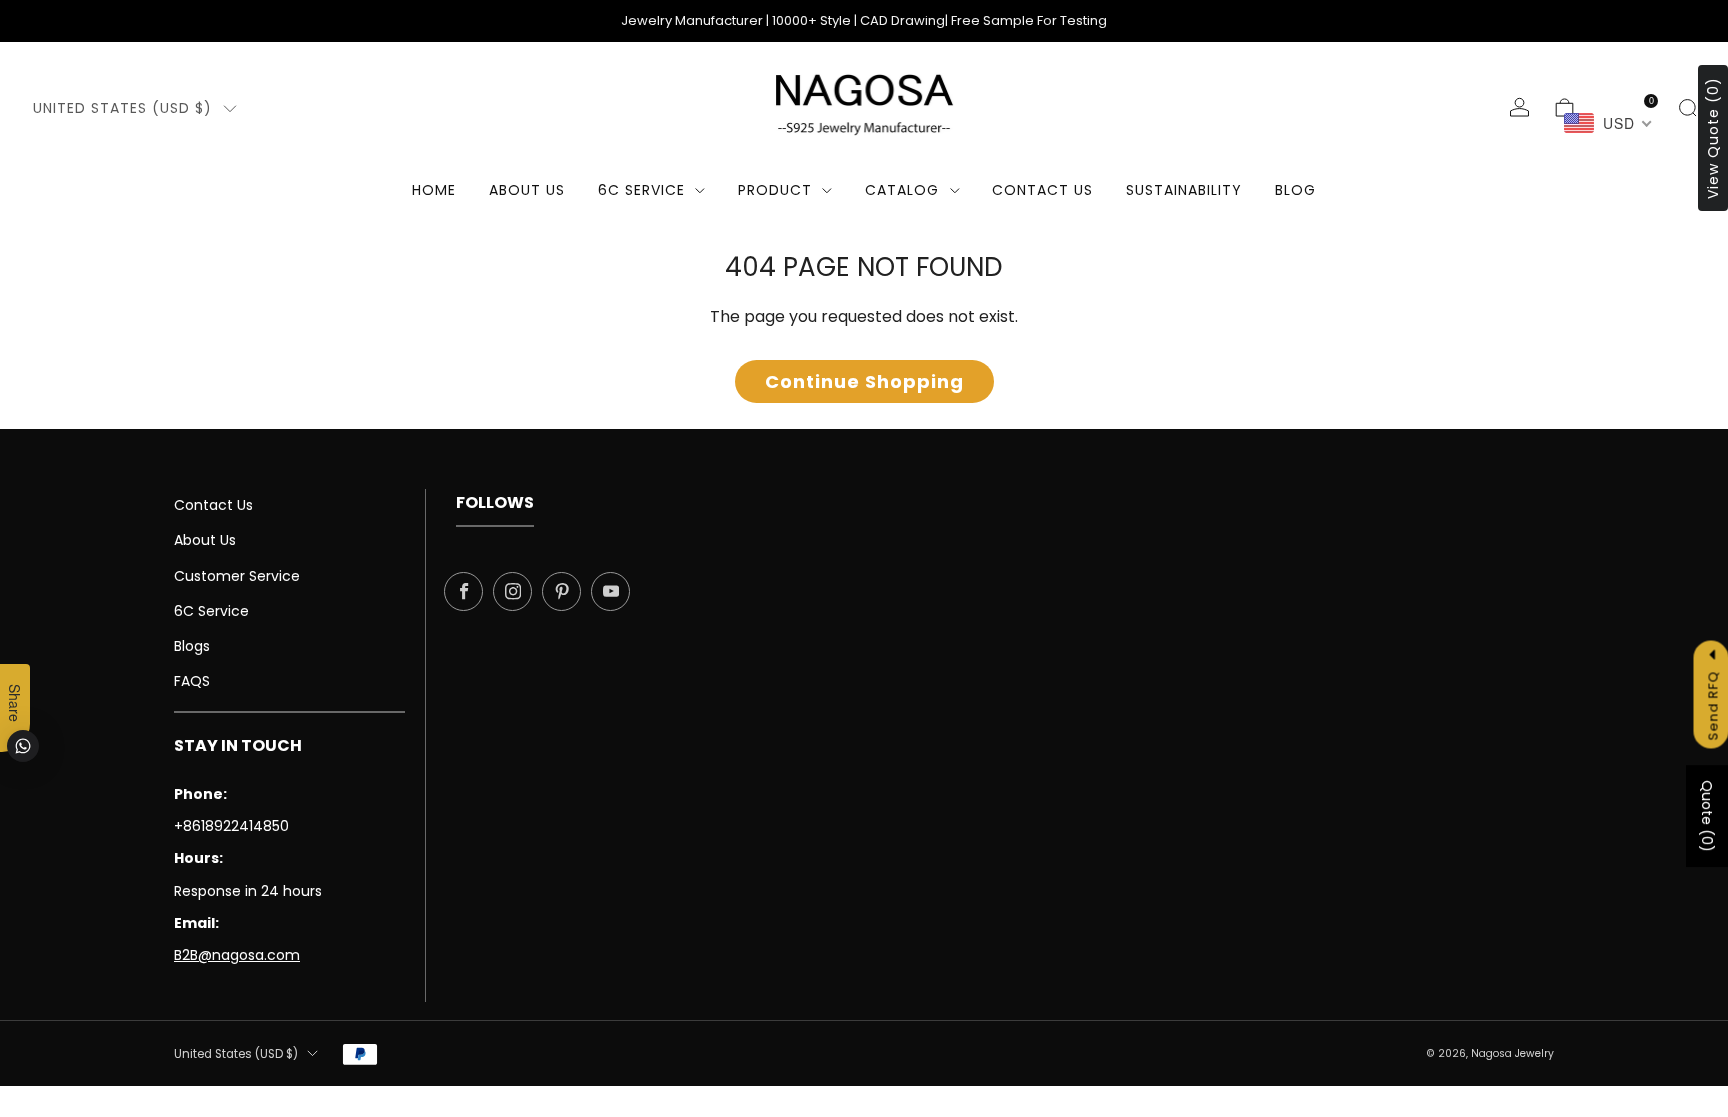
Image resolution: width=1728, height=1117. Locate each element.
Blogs (192, 646)
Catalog (902, 190)
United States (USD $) (122, 108)
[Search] (1687, 107)
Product (775, 190)
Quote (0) (1707, 817)
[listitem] (864, 21)
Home (434, 190)
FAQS (192, 681)
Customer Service (237, 576)
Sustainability (1184, 190)
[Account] (1519, 107)
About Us (527, 190)
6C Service (641, 190)
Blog (1295, 190)
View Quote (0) (1713, 138)
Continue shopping (864, 381)
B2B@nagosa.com (237, 955)
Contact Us (213, 505)
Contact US (1042, 190)
